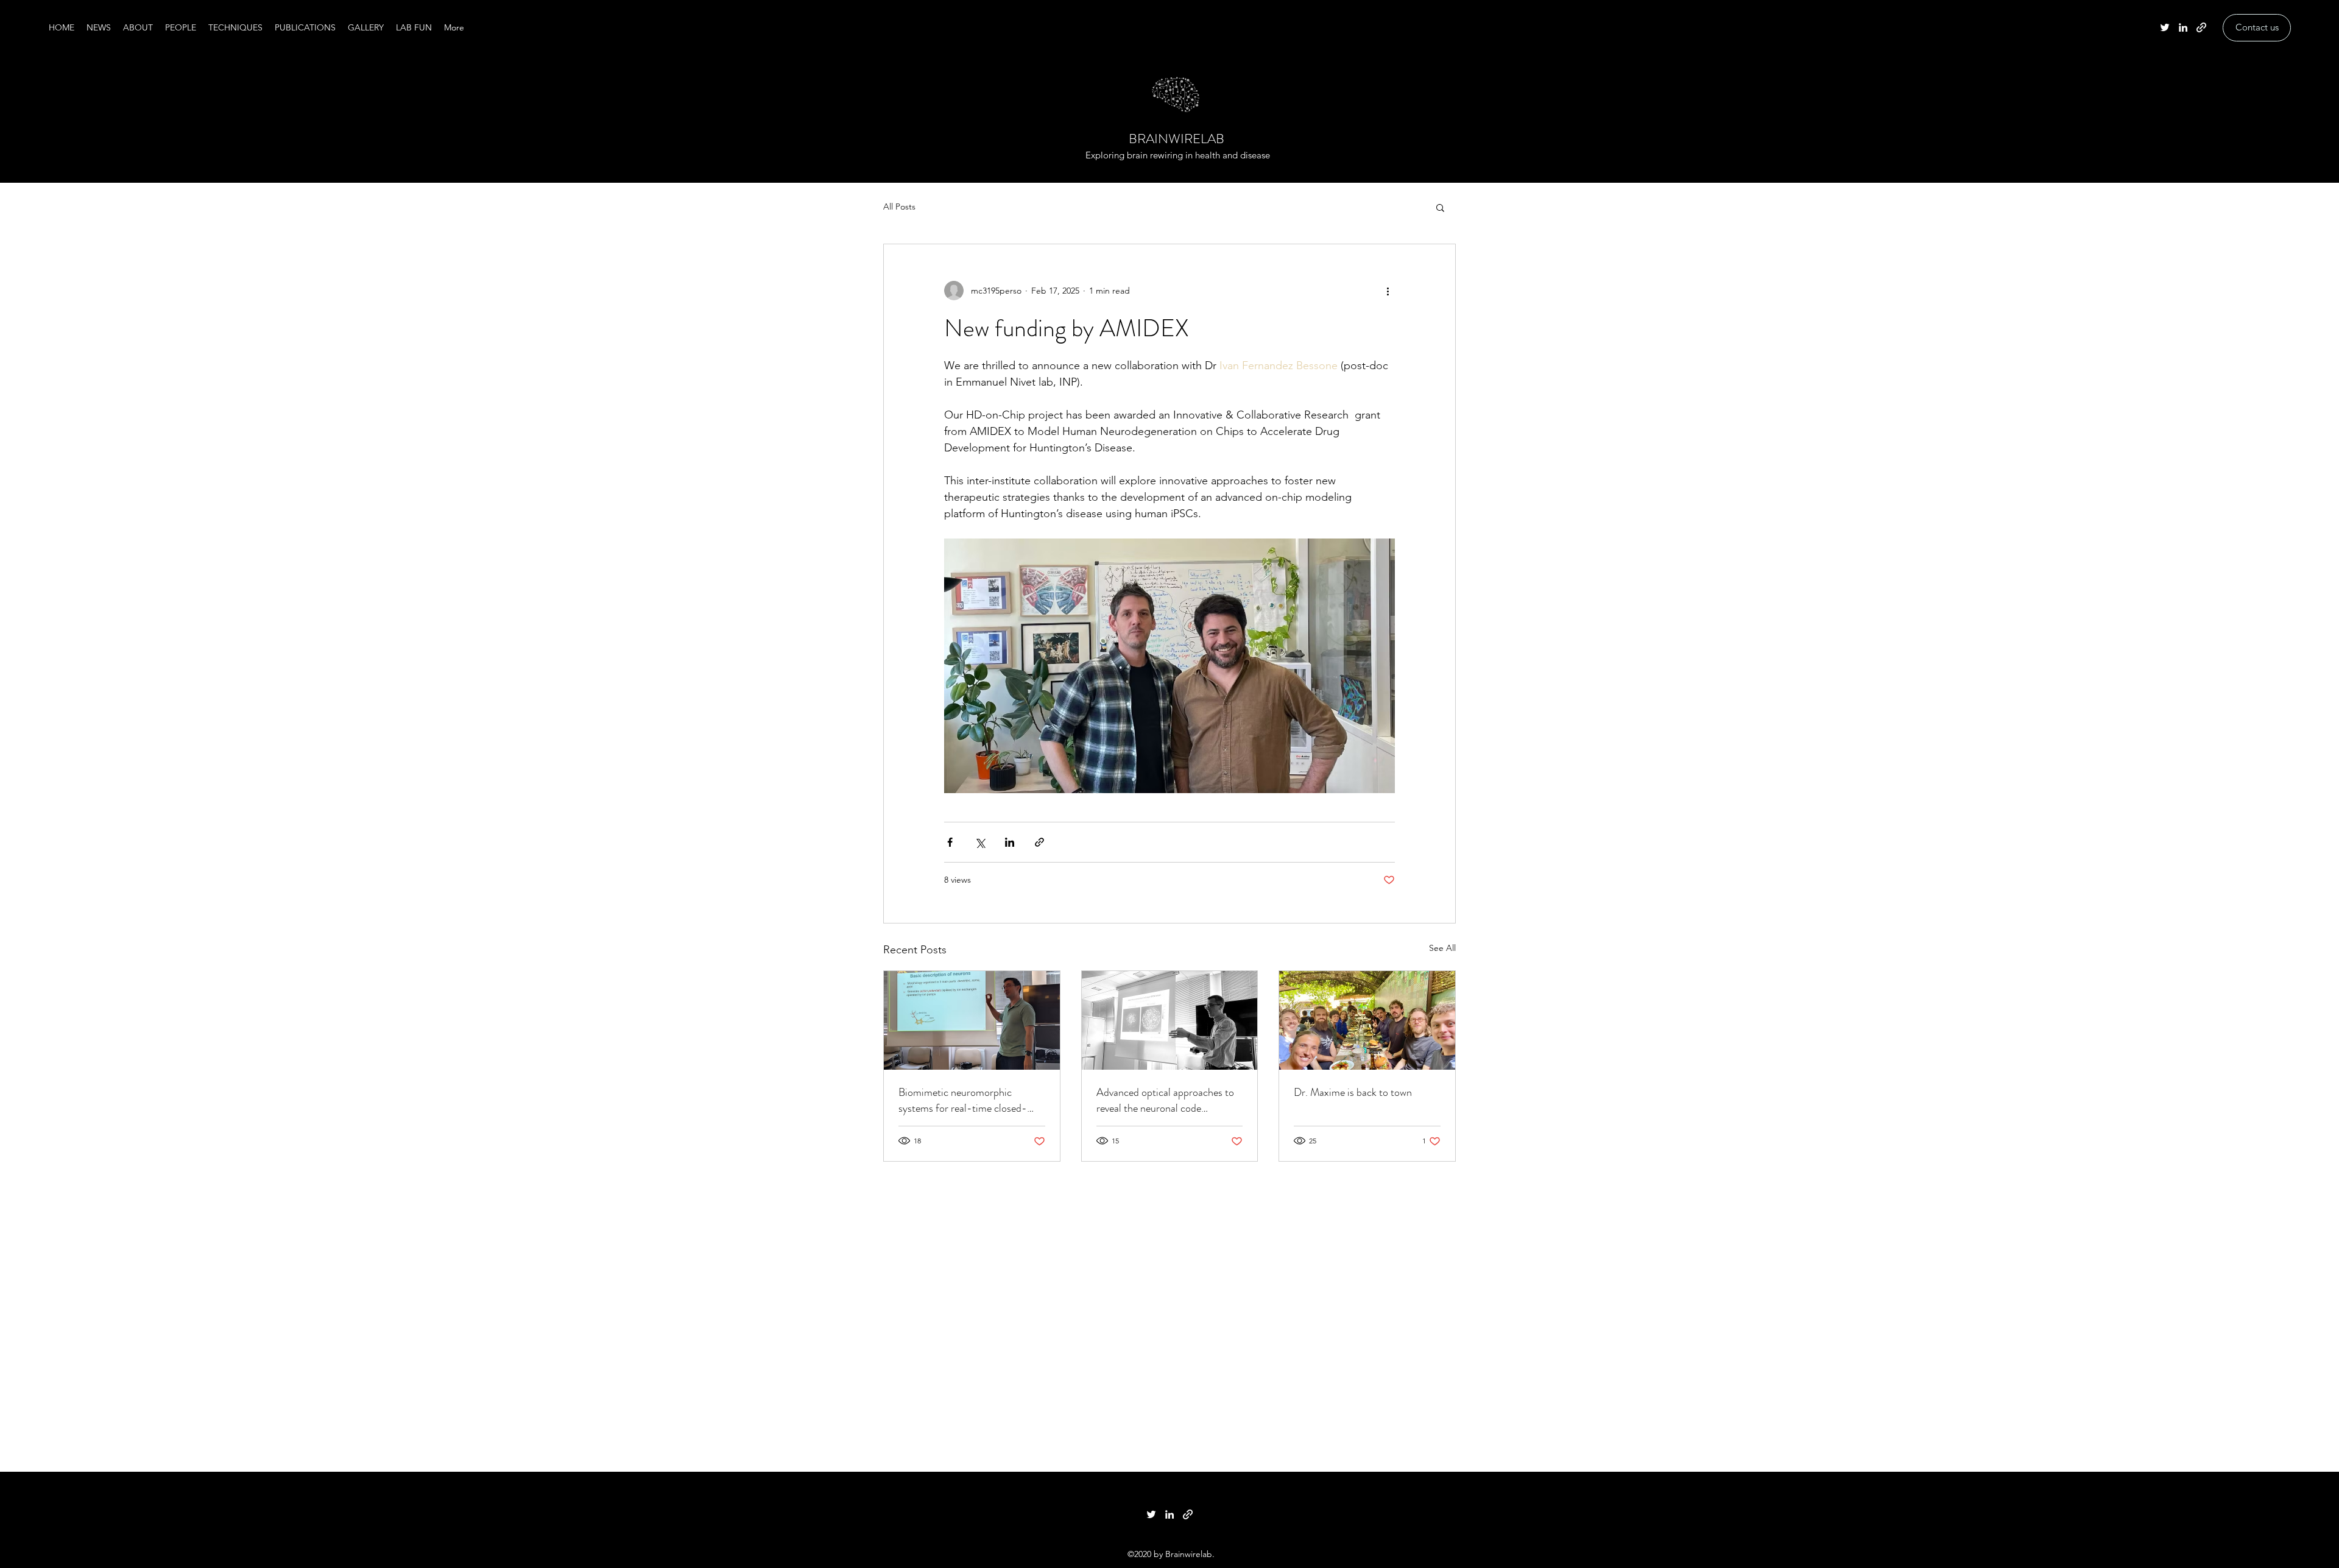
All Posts (899, 207)
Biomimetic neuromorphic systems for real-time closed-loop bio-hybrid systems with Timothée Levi (963, 1100)
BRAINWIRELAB (1177, 139)
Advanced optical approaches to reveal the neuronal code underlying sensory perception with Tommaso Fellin (1165, 1100)
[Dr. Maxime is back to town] (1367, 1020)
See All (1442, 948)
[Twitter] (2165, 27)
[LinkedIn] (2183, 27)
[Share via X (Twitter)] (980, 842)
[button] (1440, 207)
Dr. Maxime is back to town (1353, 1092)
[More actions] (1388, 291)
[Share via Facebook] (950, 842)
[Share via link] (1039, 842)
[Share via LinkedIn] (1010, 842)
